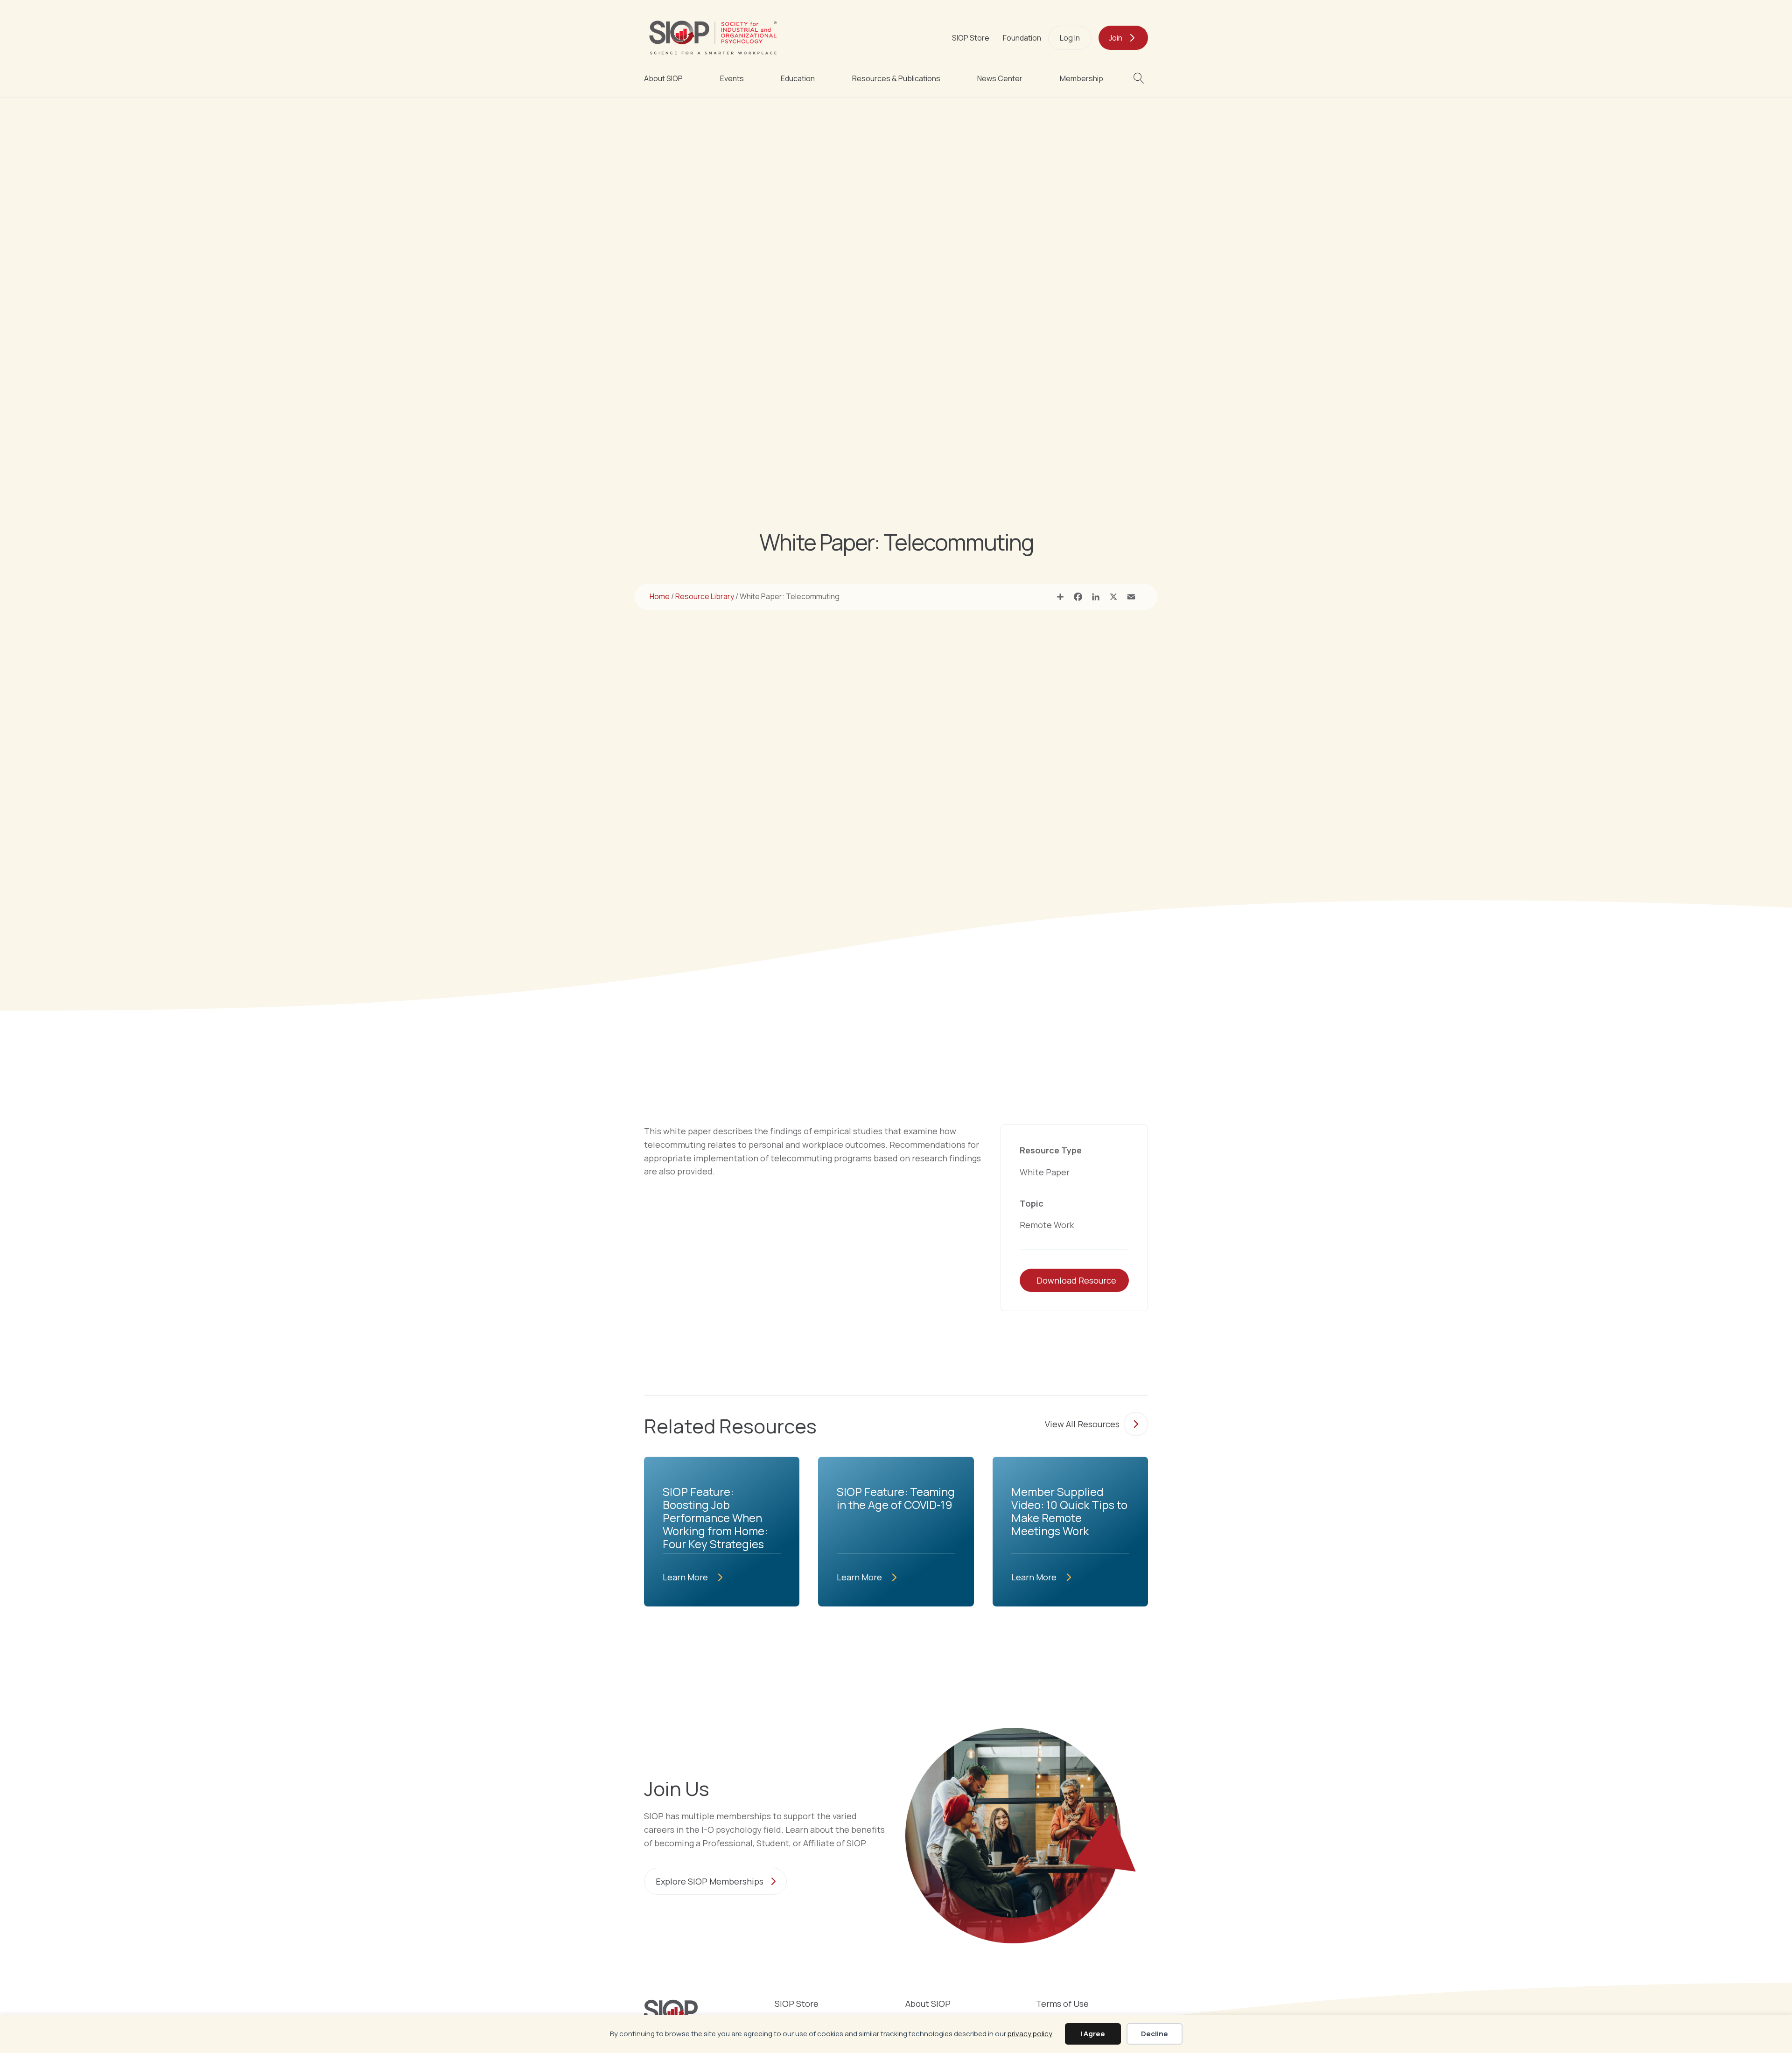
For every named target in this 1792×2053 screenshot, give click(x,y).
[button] (1141, 78)
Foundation (1022, 38)
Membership (1081, 78)
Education (798, 78)
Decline (1155, 2034)
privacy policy (1030, 2034)
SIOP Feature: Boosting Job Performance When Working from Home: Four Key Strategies (715, 1518)
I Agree (1093, 2034)
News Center (1000, 78)
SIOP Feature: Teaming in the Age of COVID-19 (896, 1498)
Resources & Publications (896, 78)
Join (1116, 38)
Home (660, 596)
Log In (1070, 38)
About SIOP (663, 78)
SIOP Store (971, 38)
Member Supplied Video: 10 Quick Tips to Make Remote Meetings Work (1069, 1511)
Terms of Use (1062, 2004)
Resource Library (705, 596)
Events (732, 78)
